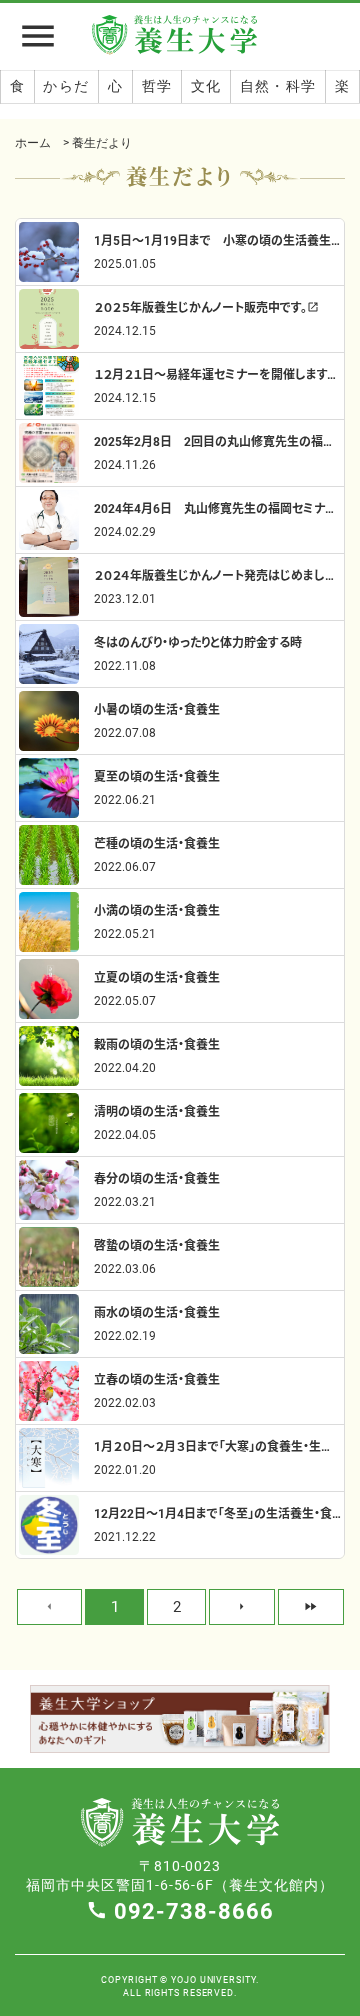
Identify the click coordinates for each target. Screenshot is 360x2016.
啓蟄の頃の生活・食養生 (157, 1245)
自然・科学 (278, 86)
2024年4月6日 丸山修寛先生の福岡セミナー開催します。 (217, 508)
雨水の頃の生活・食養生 (157, 1312)
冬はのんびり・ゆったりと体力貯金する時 (198, 642)
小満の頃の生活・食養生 (157, 910)
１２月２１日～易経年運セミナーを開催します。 (217, 374)
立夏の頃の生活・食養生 (157, 977)
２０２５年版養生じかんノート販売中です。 (206, 307)
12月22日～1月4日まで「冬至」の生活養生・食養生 (217, 1513)
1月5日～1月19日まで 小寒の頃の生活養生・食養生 (217, 240)
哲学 (157, 86)
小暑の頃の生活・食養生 (157, 709)
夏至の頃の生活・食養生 (157, 776)
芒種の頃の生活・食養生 (157, 843)
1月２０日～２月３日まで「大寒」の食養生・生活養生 (217, 1446)
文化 (206, 86)
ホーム (33, 142)
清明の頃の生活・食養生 (157, 1111)
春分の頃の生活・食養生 (157, 1178)
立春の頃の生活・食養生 (157, 1379)
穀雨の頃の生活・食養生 (157, 1044)
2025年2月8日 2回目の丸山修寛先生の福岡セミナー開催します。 (217, 441)
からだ (66, 86)
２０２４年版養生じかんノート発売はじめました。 (217, 575)
